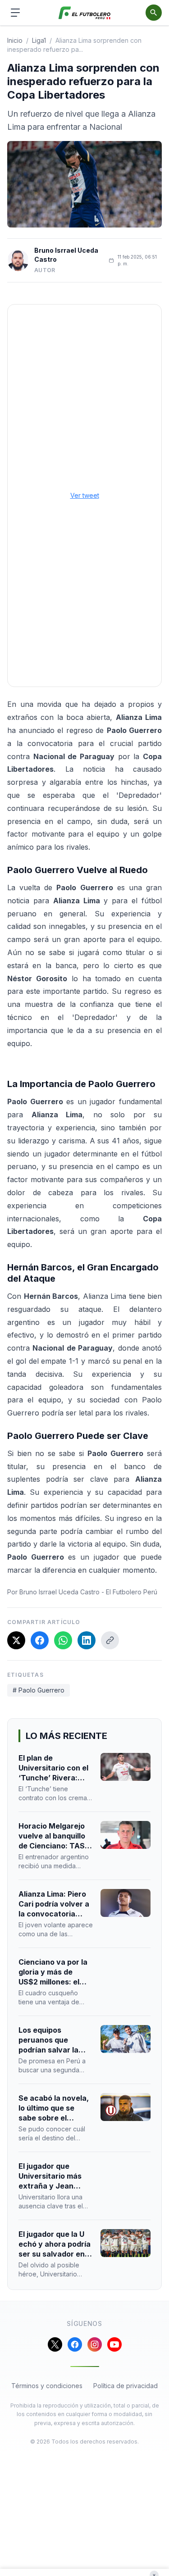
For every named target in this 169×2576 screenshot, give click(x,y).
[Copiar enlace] (110, 1640)
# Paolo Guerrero (39, 1690)
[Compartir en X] (16, 1640)
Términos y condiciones (47, 2386)
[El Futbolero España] (84, 13)
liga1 (39, 40)
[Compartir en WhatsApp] (63, 1640)
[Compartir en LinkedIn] (87, 1640)
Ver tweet (85, 495)
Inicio (15, 40)
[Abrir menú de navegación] (15, 13)
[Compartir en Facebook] (40, 1640)
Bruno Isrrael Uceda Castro (66, 255)
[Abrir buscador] (154, 13)
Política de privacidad (126, 2386)
